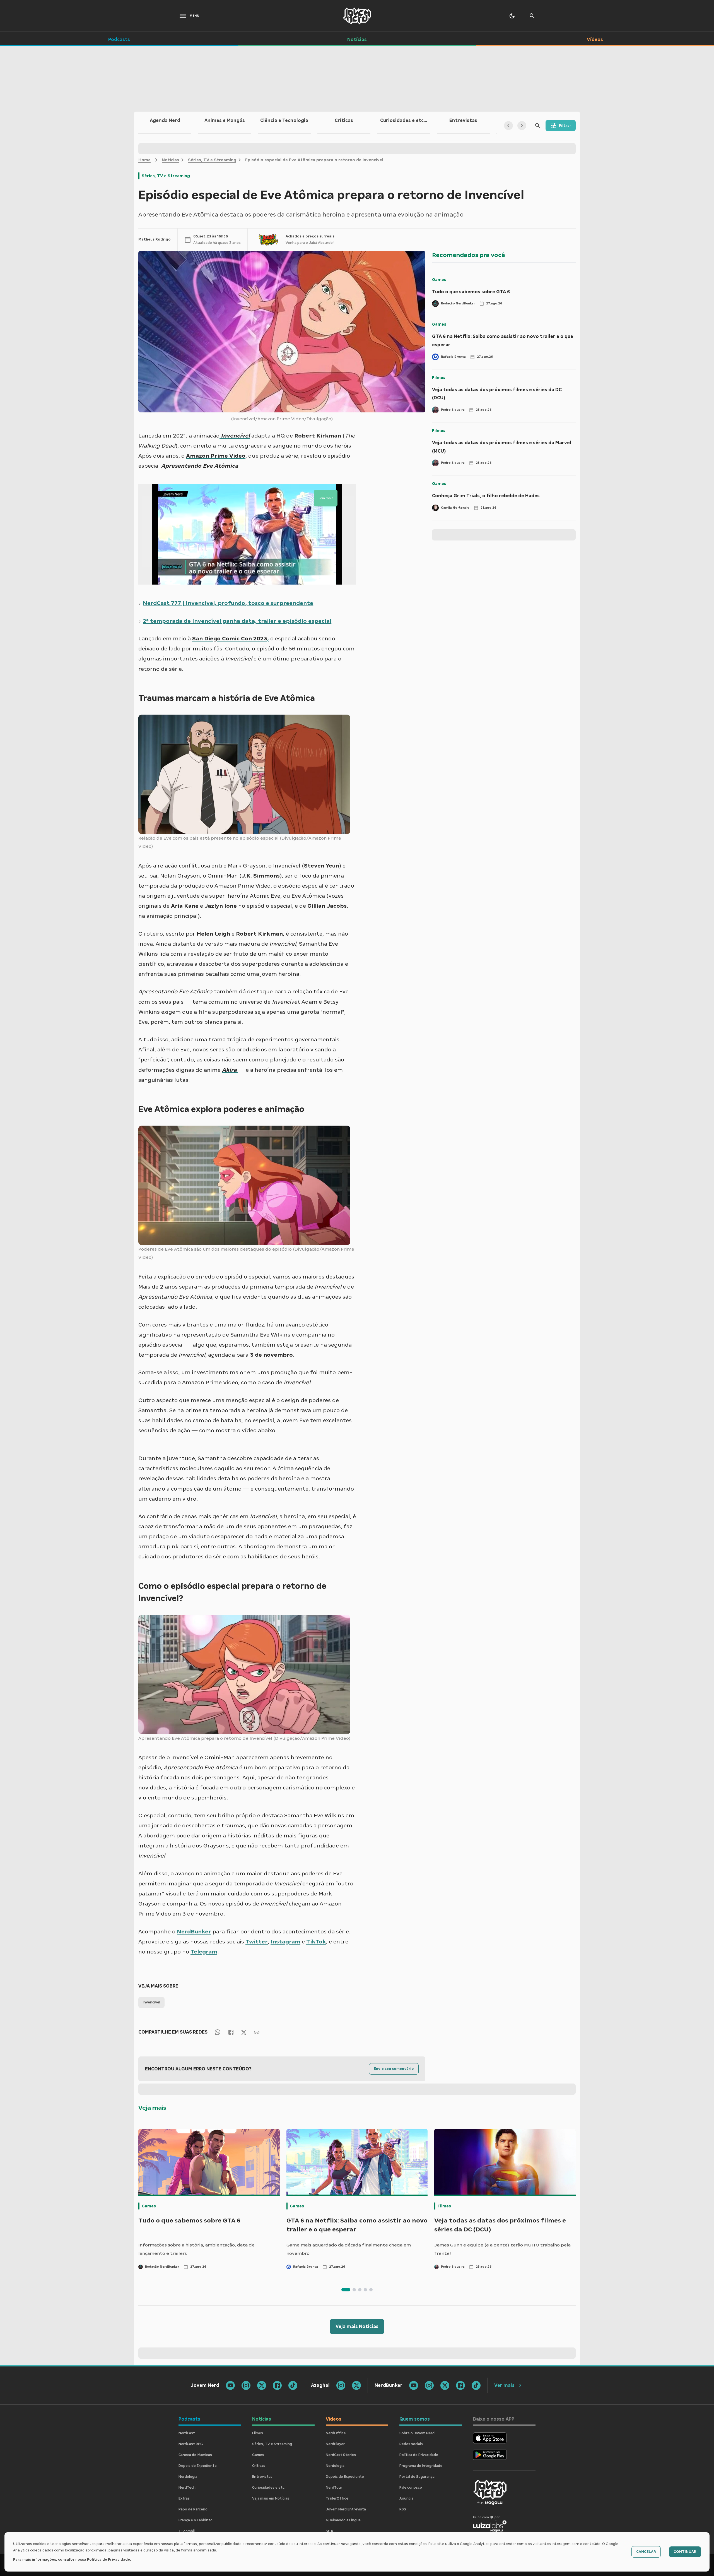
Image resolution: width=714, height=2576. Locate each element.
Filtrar (565, 126)
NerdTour (334, 2488)
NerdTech (187, 2488)
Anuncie (407, 2498)
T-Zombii (187, 2531)
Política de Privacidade (419, 2455)
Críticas (259, 2466)
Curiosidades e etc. (269, 2488)
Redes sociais (411, 2444)
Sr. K (330, 2531)
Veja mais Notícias (357, 2326)
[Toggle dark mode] (512, 16)
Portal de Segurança (417, 2477)
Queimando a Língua (343, 2520)
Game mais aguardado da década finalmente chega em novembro (349, 2249)
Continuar (685, 2552)
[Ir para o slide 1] (346, 2290)
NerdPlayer (335, 2444)
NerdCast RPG (191, 2444)
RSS (403, 2509)
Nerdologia (188, 2477)
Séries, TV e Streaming (212, 160)
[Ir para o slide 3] (360, 2290)
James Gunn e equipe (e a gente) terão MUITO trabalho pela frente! (502, 2249)
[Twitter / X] (244, 2032)
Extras (184, 2498)
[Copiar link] (257, 2032)
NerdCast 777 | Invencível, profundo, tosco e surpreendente (228, 603)
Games (439, 280)
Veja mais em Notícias (271, 2498)
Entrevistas (262, 2477)
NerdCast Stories (341, 2455)
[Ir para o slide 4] (365, 2290)
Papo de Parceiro (193, 2509)
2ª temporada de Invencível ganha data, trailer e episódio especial (237, 621)
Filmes (439, 378)
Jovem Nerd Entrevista (346, 2509)
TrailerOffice (337, 2498)
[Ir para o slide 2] (354, 2290)
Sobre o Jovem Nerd (417, 2433)
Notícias (170, 160)
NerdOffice (336, 2433)
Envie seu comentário (394, 2069)
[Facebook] (231, 2032)
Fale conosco (411, 2488)
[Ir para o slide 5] (371, 2290)
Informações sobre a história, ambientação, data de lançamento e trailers (196, 2249)
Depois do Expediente (198, 2466)
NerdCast (187, 2433)
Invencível (151, 2002)
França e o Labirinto (196, 2520)
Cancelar (646, 2552)
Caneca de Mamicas (195, 2455)
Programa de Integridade (421, 2466)
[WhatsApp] (218, 2032)
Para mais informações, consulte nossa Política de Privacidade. (72, 2560)
